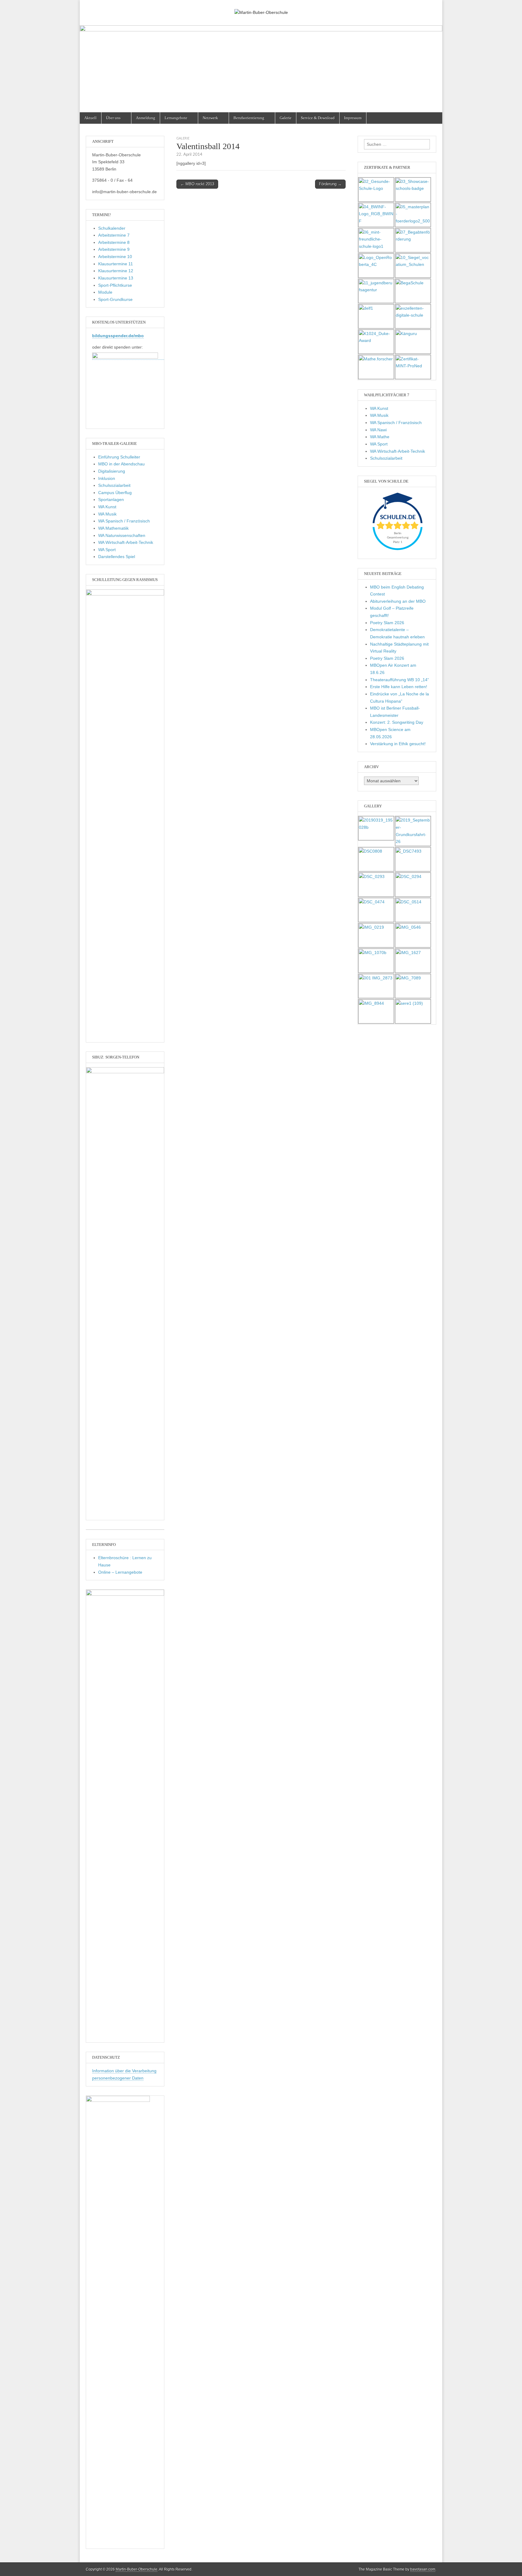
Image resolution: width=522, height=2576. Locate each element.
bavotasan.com (423, 2569)
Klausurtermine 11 (116, 264)
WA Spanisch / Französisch (124, 521)
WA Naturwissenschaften (122, 535)
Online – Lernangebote (120, 1572)
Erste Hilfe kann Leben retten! (399, 687)
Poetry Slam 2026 (387, 623)
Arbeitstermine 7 (114, 235)
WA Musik (107, 514)
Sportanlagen (111, 500)
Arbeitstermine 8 (114, 242)
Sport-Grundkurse (115, 299)
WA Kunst (107, 507)
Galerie (286, 118)
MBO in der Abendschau (121, 464)
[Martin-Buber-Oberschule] (261, 8)
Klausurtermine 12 (116, 271)
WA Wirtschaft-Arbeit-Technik (126, 542)
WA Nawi (378, 430)
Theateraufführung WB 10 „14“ (400, 680)
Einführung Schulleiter (119, 457)
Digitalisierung (112, 471)
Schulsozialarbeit (114, 485)
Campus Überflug (115, 493)
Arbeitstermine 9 (114, 249)
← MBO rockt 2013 (197, 184)
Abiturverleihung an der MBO (398, 601)
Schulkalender (112, 228)
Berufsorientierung (249, 118)
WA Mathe (380, 437)
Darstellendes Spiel (117, 557)
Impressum (353, 118)
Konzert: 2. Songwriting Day (397, 722)
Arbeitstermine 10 (115, 257)
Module (105, 292)
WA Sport (107, 550)
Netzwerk (210, 118)
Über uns (113, 118)
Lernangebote (176, 118)
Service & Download (318, 118)
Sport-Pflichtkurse (115, 285)
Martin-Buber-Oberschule (137, 2569)
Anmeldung (146, 118)
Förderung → (330, 184)
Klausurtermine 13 (116, 278)
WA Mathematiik (113, 528)
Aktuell (90, 118)
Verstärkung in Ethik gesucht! (398, 744)
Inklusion (107, 478)
